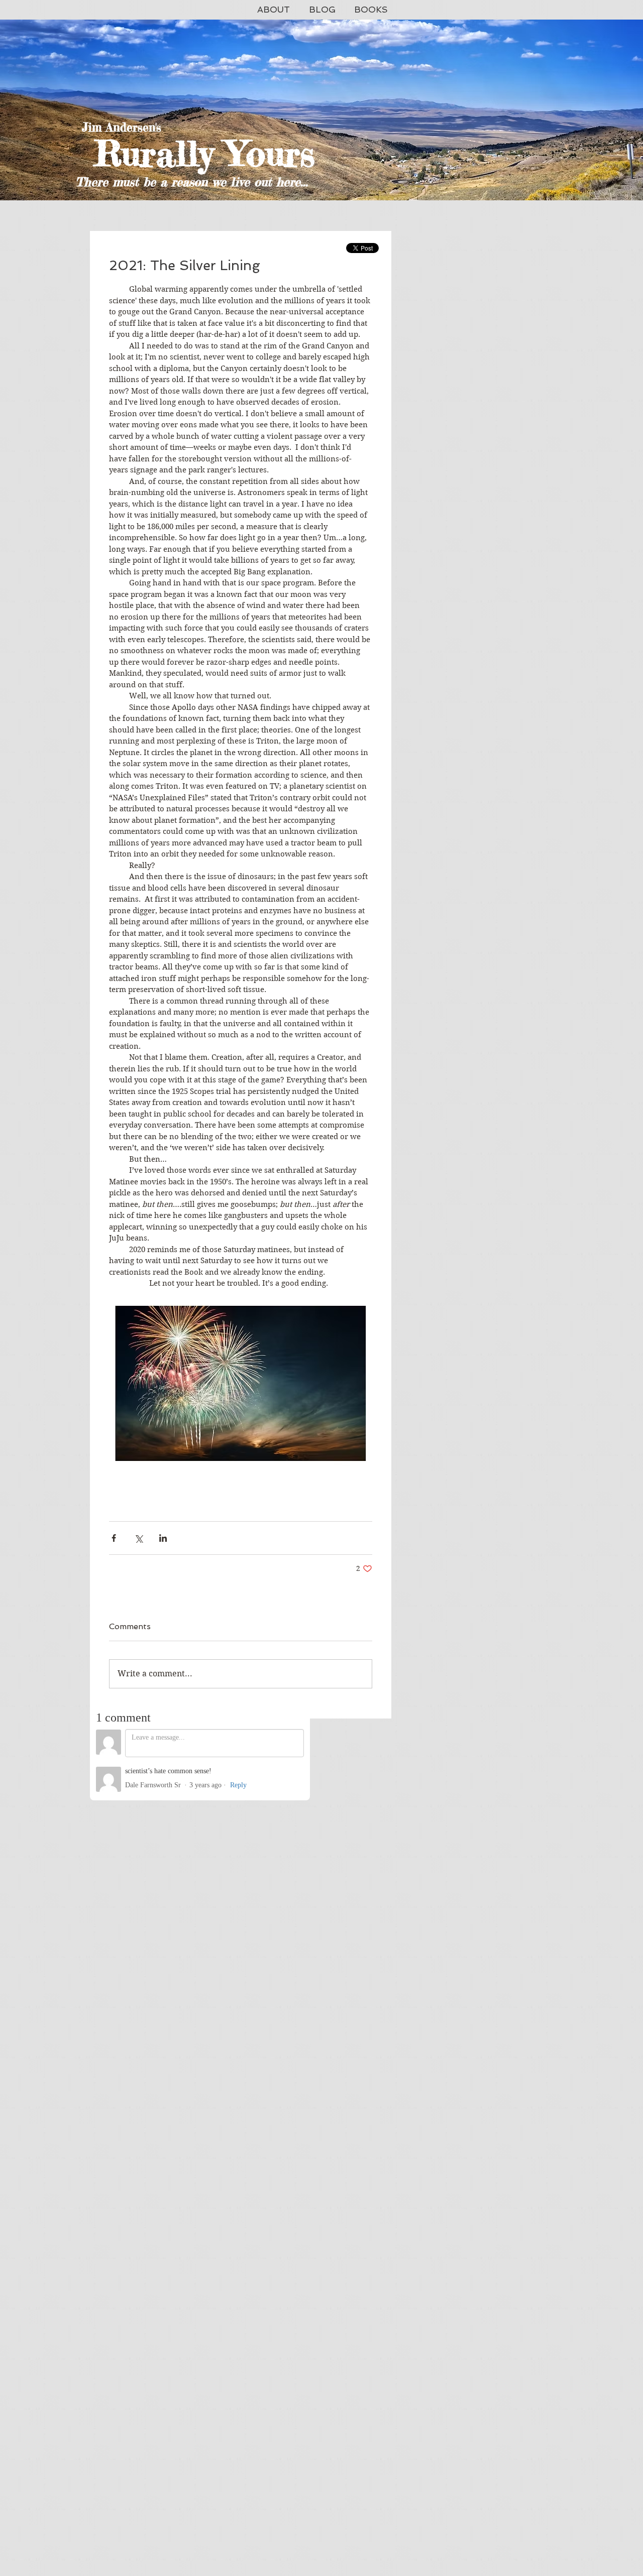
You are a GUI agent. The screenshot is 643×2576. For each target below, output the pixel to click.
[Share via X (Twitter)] (138, 1538)
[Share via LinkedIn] (163, 1538)
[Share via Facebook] (114, 1538)
